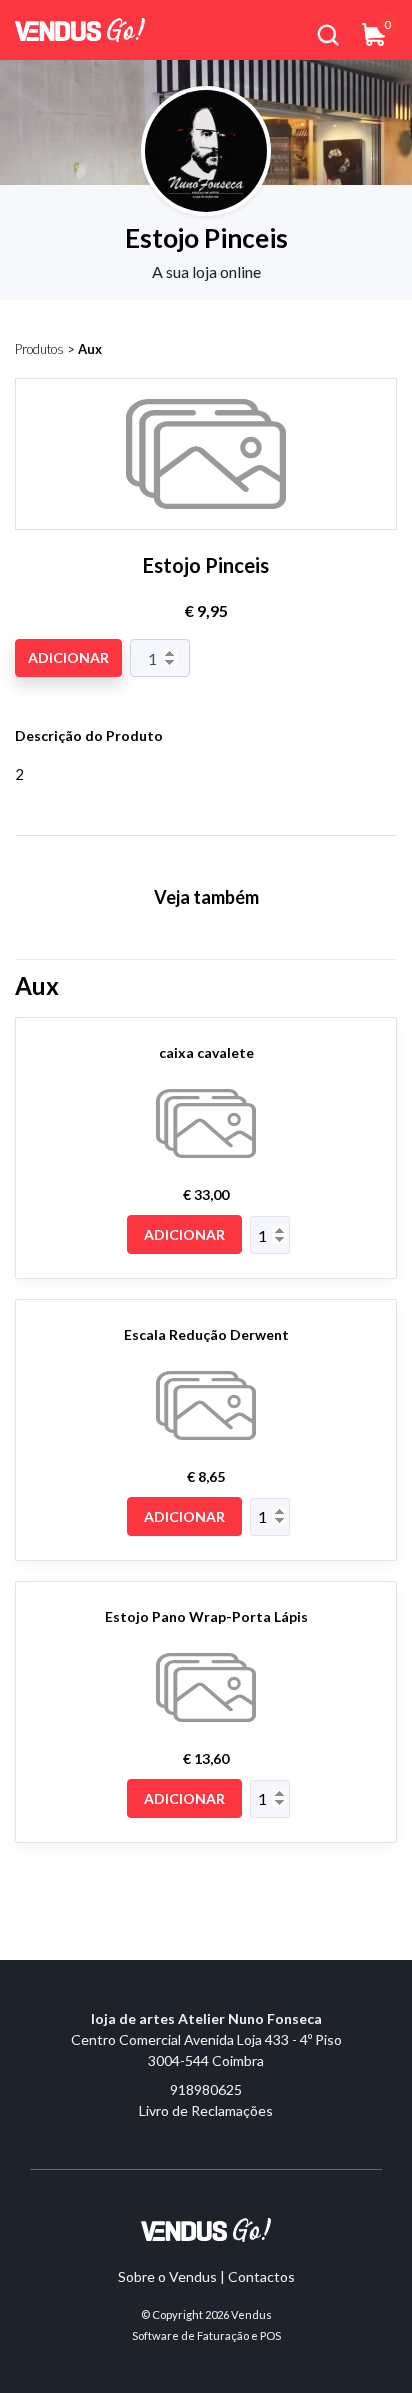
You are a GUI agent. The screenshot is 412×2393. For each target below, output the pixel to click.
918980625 (206, 2089)
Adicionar (68, 657)
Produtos (39, 349)
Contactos (261, 2276)
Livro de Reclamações (206, 2110)
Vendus (251, 2314)
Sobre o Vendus (167, 2276)
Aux (90, 349)
